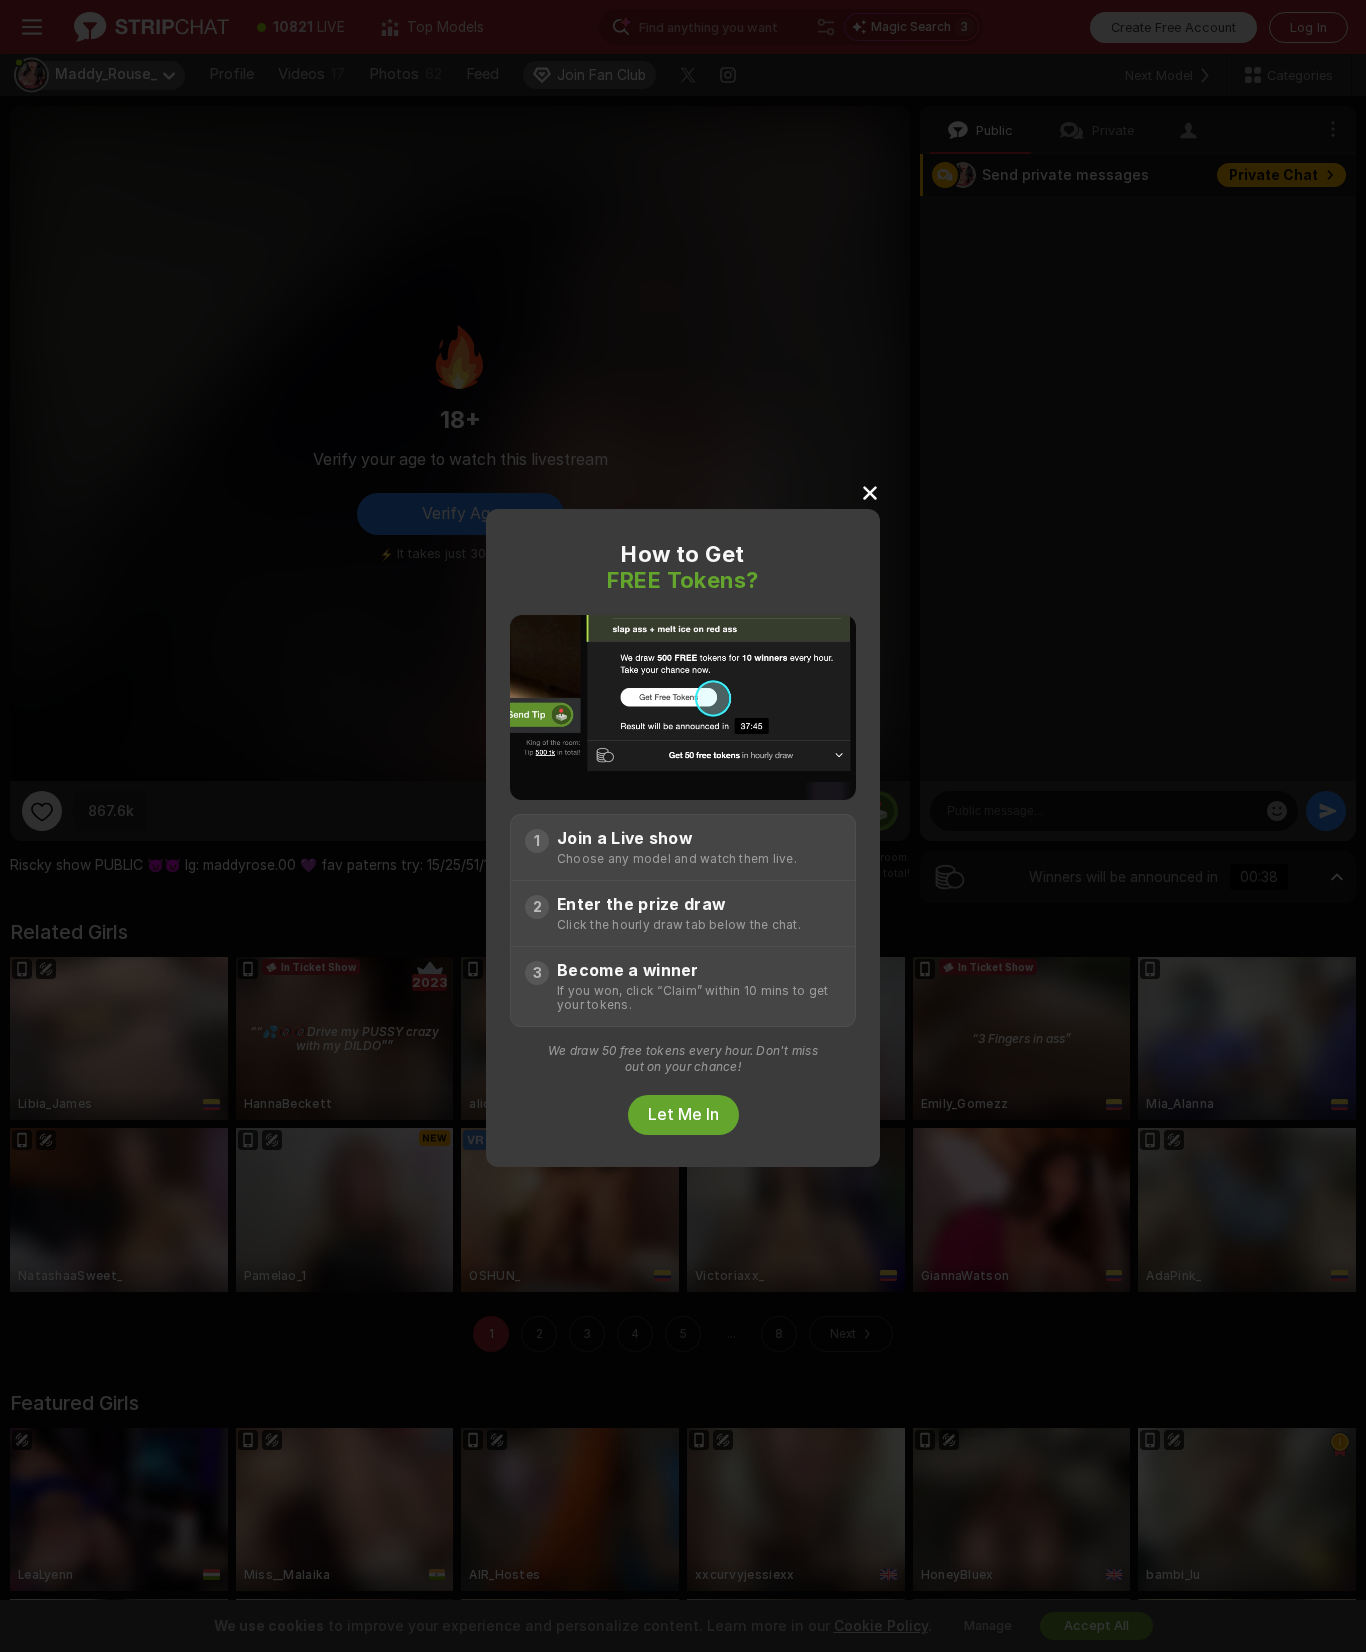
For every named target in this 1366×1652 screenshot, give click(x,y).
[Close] (870, 492)
